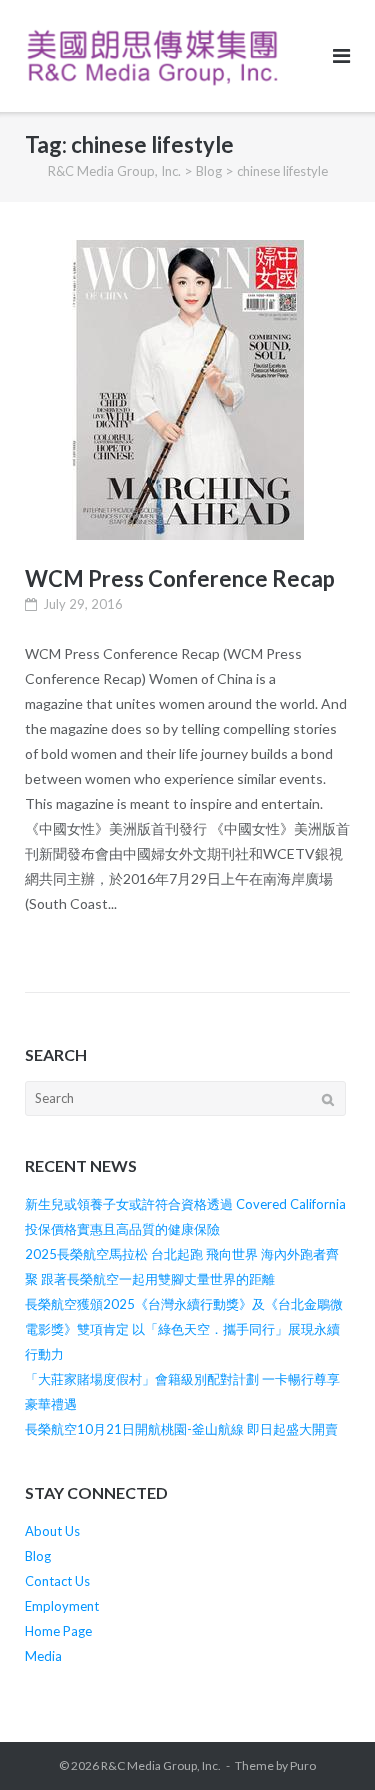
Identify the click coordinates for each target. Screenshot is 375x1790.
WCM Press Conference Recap (180, 578)
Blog (38, 1556)
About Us (52, 1531)
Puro (303, 1765)
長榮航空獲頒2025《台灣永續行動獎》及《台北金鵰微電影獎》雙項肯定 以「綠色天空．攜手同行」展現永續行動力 (184, 1329)
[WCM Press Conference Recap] (187, 390)
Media (43, 1656)
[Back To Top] (325, 1742)
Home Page (58, 1631)
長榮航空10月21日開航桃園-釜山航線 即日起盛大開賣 (181, 1429)
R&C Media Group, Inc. (161, 1765)
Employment (62, 1606)
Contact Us (57, 1581)
